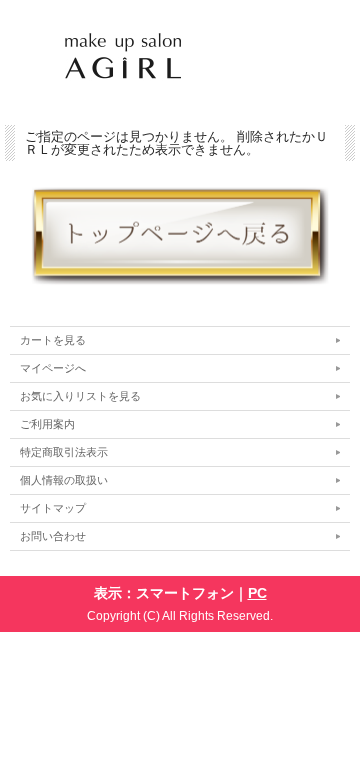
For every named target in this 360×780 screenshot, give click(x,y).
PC (257, 593)
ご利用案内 (47, 424)
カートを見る (53, 340)
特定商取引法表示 (64, 452)
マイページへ (53, 368)
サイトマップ (53, 508)
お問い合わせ (53, 536)
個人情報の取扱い (64, 480)
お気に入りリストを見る (80, 396)
